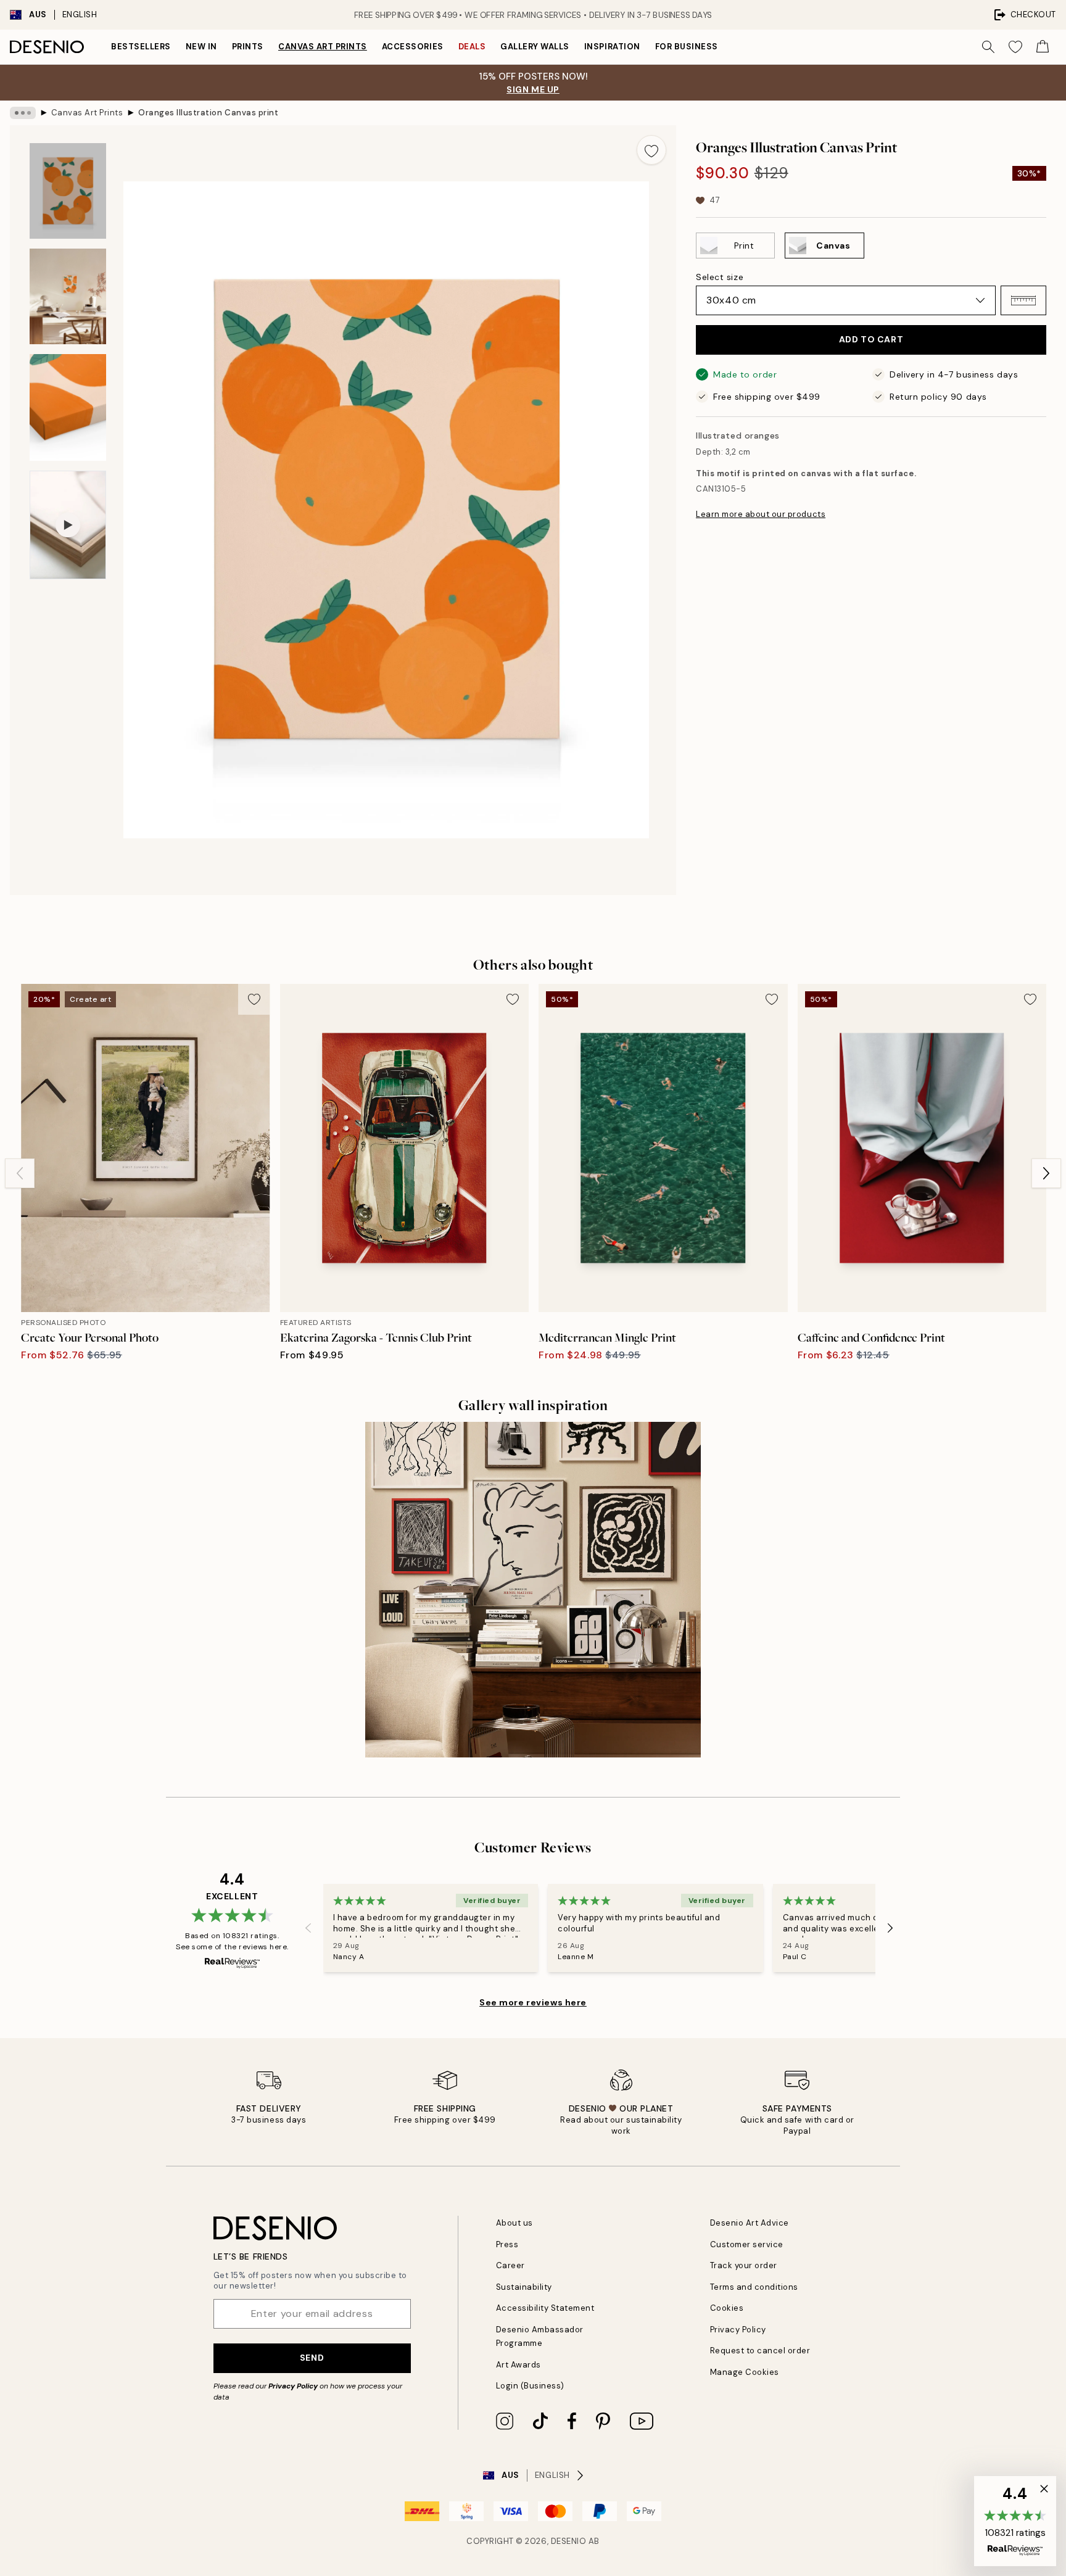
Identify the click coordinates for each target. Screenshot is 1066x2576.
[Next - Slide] (1046, 1173)
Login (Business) (530, 2386)
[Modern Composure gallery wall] (533, 1590)
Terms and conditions (754, 2287)
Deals (472, 47)
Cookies (727, 2308)
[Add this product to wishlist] (651, 150)
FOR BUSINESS (687, 47)
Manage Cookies (745, 2372)
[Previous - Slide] (20, 1173)
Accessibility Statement (545, 2308)
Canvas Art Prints (323, 47)
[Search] (988, 47)
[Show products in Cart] (1043, 47)
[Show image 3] (68, 407)
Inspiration (612, 47)
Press (507, 2244)
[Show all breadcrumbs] (23, 113)
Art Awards (519, 2365)
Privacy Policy (293, 2386)
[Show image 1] (68, 191)
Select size (720, 277)
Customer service (747, 2244)
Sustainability (524, 2287)
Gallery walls (535, 47)
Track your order (744, 2265)
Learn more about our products (761, 514)
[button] (1023, 300)
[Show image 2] (68, 296)
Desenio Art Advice (750, 2223)
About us (514, 2223)
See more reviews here (533, 2002)
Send (312, 2358)
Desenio (569, 2541)
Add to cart (871, 339)
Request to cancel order (760, 2351)
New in (201, 47)
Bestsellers (141, 47)
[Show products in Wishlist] (1015, 47)
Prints (248, 47)
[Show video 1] (68, 525)
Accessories (413, 47)
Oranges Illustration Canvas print (208, 113)
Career (510, 2265)
